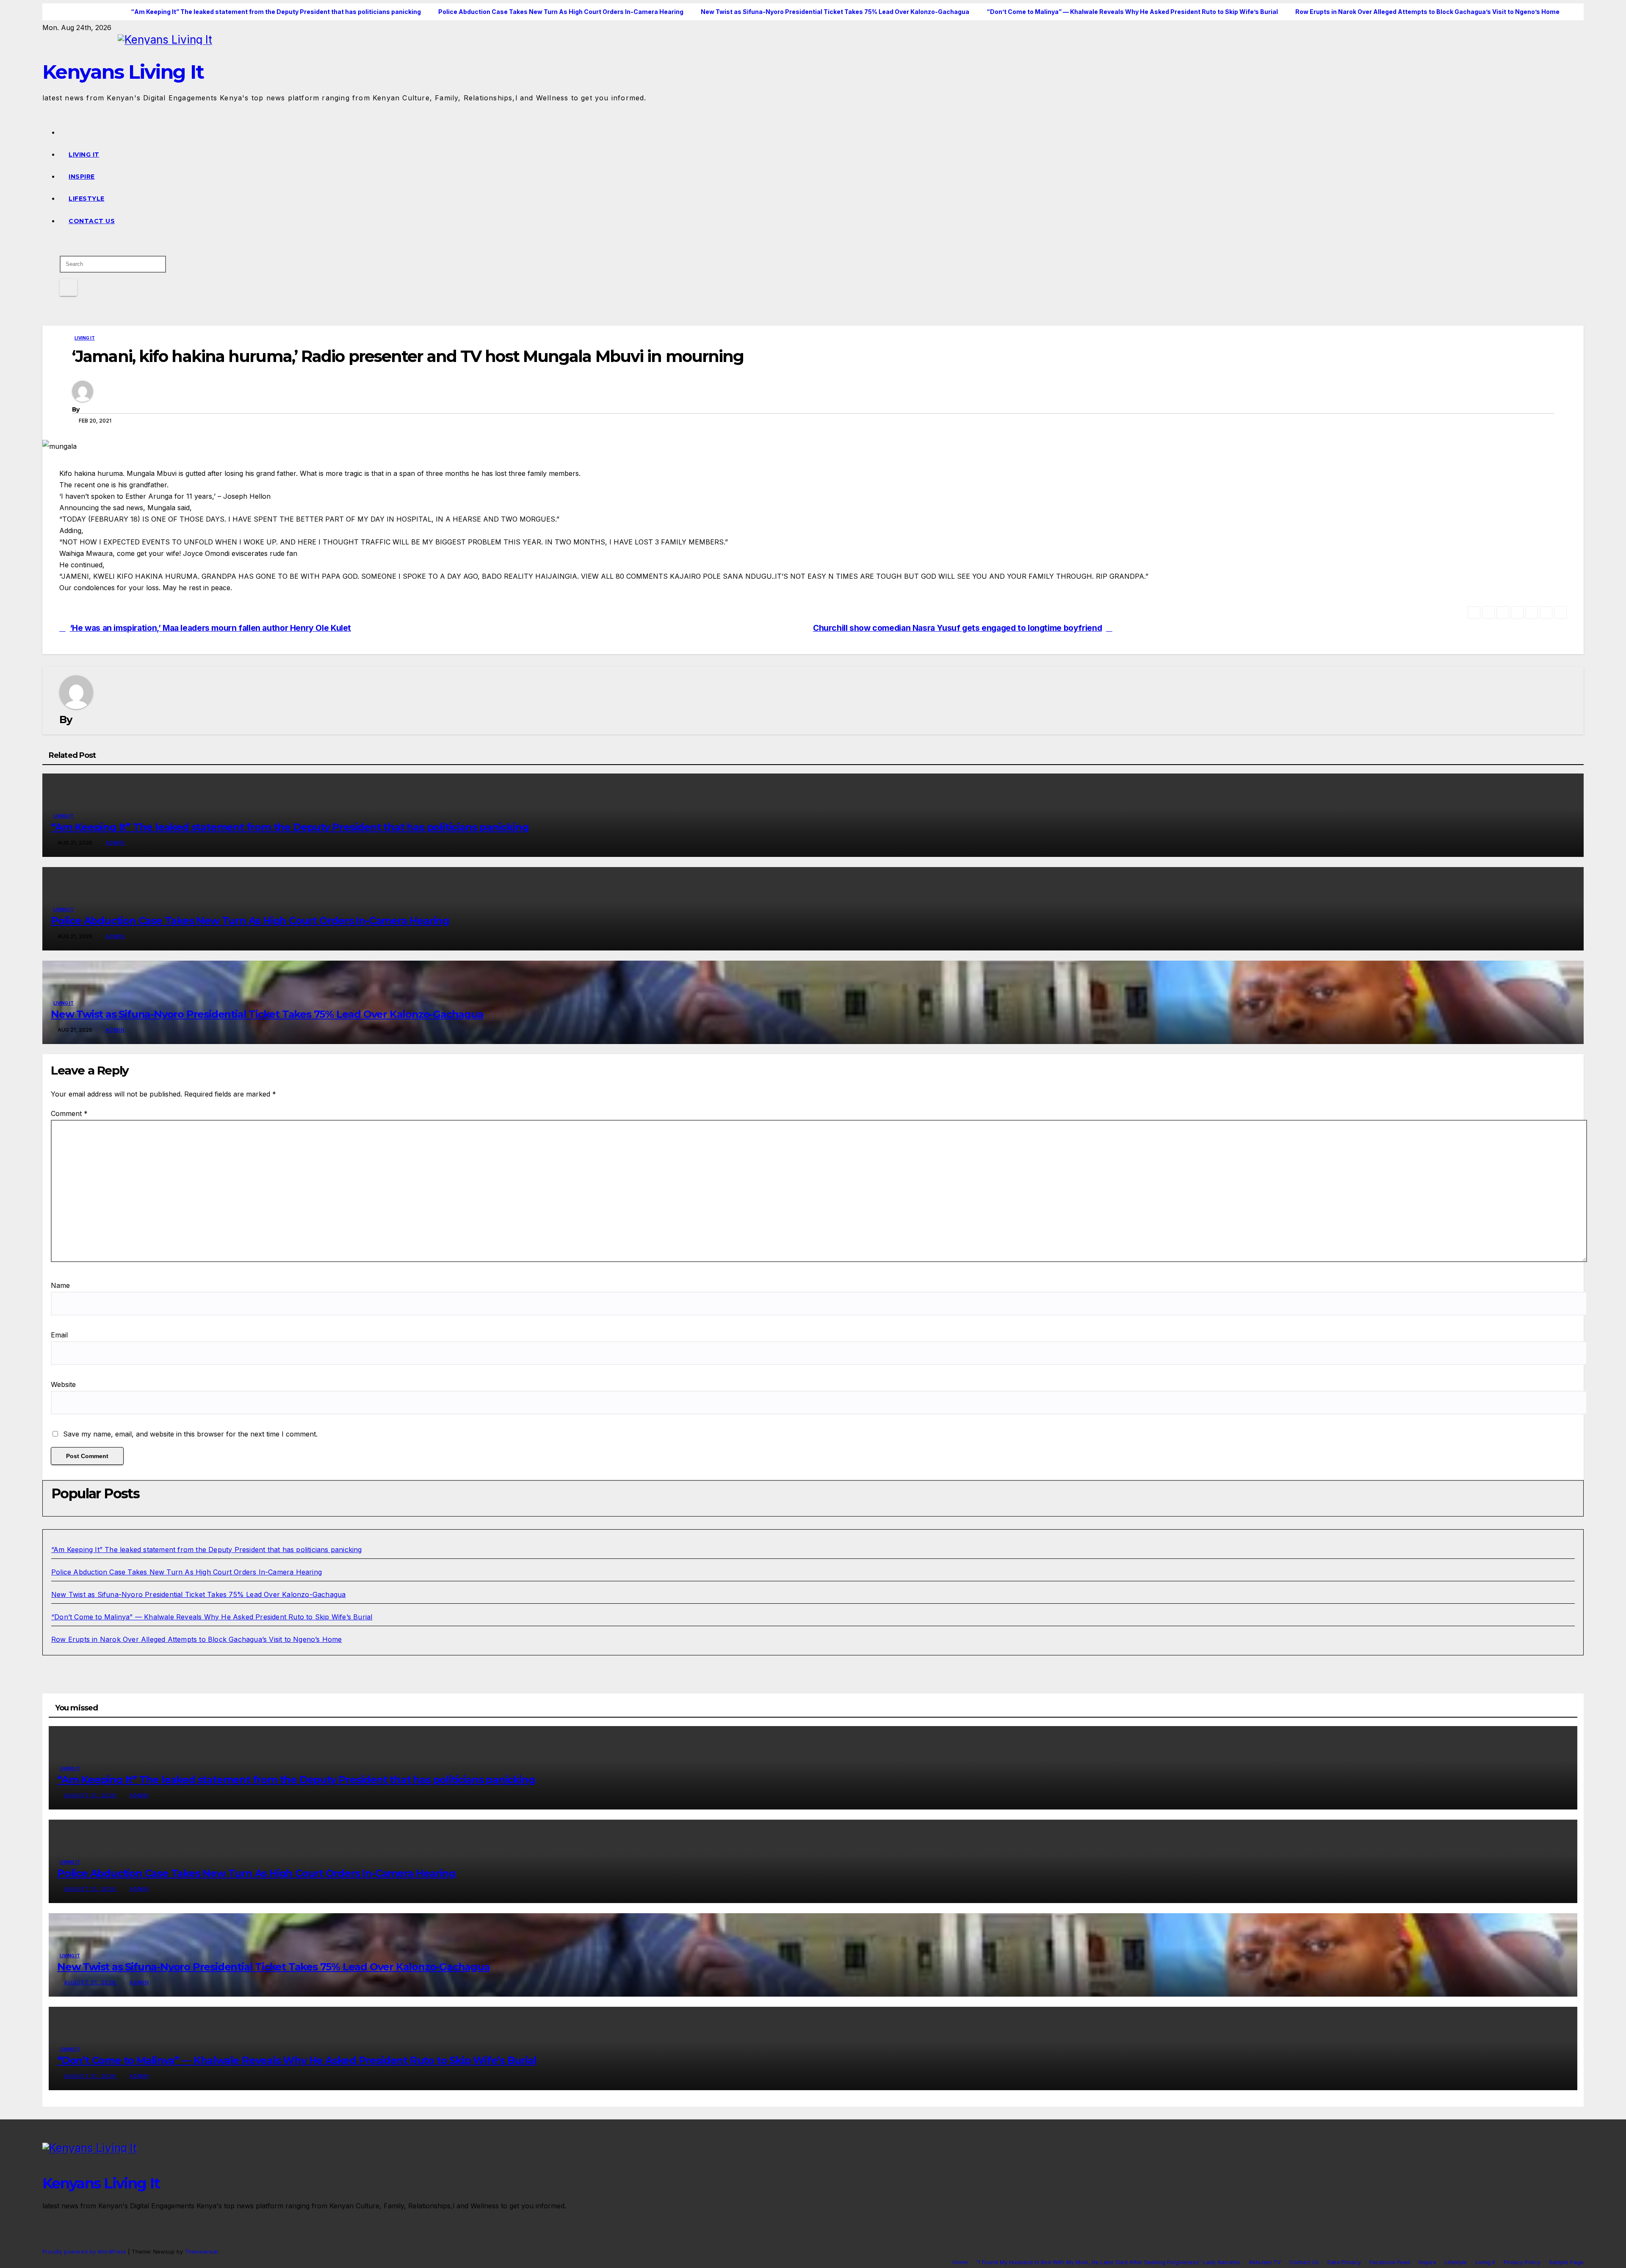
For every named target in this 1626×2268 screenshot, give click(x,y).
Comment (69, 1113)
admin (115, 843)
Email (59, 1335)
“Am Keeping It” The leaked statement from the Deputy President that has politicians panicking (290, 827)
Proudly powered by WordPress (85, 2251)
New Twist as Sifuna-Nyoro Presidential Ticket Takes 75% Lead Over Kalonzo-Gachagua (267, 1014)
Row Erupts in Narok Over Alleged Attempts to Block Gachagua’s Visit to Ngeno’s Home (197, 1639)
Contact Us (92, 221)
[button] (58, 245)
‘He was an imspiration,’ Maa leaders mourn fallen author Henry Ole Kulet (210, 628)
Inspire (82, 177)
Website (63, 1384)
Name (60, 1285)
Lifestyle (87, 199)
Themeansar (201, 2251)
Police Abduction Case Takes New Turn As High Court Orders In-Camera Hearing (250, 921)
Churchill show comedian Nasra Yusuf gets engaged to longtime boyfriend (957, 628)
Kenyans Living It (123, 72)
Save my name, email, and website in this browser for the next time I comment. (190, 1434)
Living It (84, 155)
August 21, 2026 (91, 1795)
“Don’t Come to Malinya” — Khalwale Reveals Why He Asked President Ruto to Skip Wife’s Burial (212, 1617)
